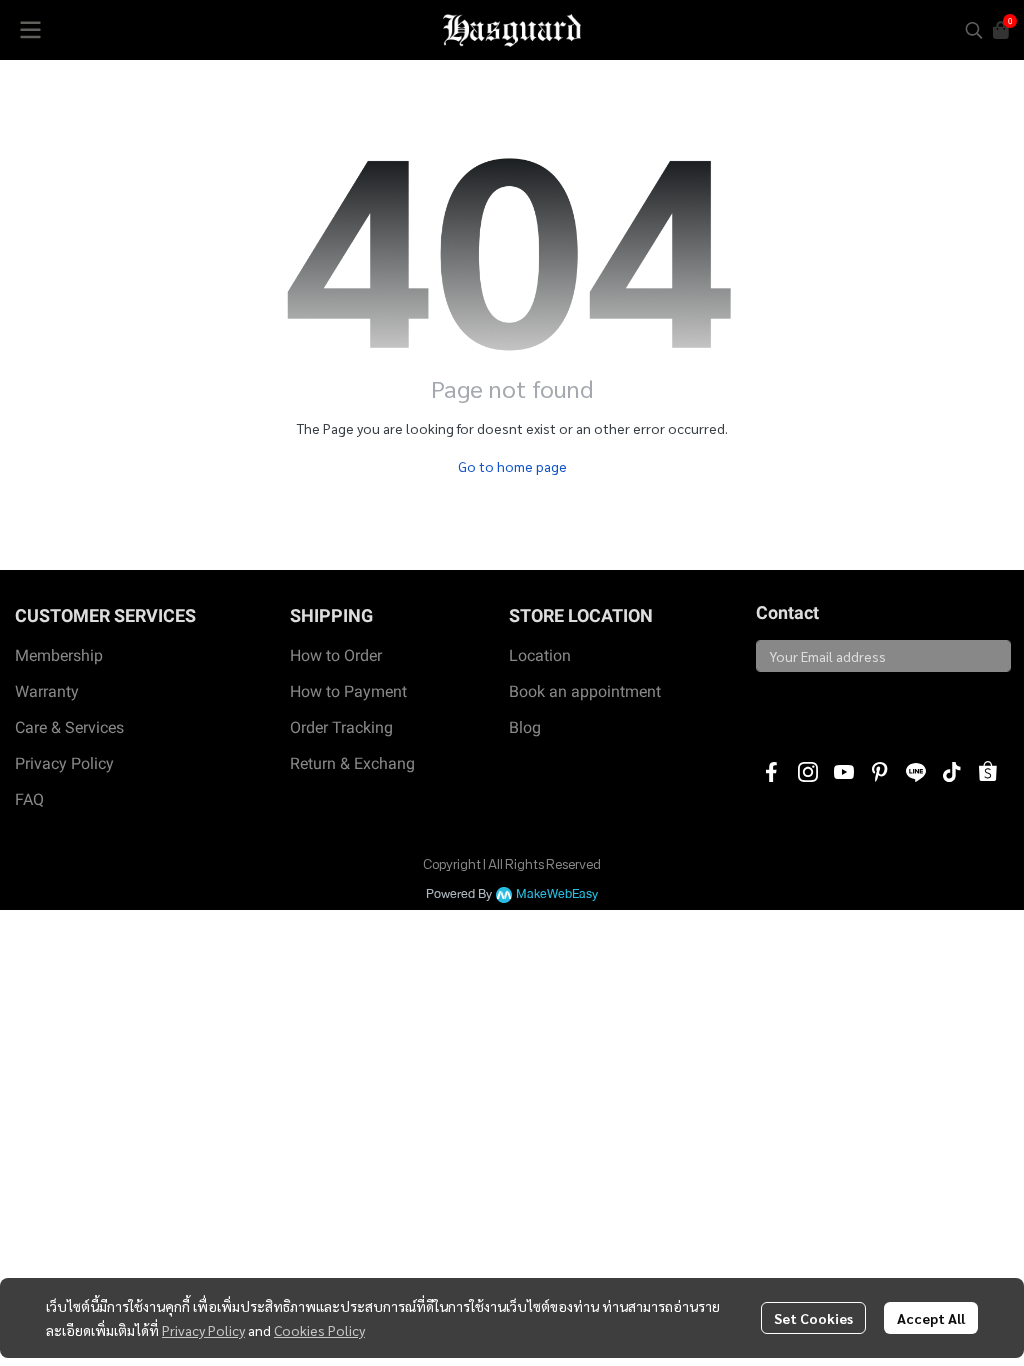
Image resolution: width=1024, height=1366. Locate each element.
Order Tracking (341, 727)
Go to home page (512, 466)
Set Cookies (813, 1318)
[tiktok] (952, 772)
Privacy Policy (203, 1330)
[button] (974, 30)
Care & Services (69, 727)
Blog (525, 727)
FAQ (29, 799)
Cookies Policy (319, 1330)
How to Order (336, 655)
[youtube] (844, 772)
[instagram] (808, 772)
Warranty (47, 691)
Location (540, 655)
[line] (916, 772)
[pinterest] (880, 772)
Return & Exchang (352, 763)
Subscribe (802, 706)
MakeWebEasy (557, 894)
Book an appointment (585, 691)
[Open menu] (30, 30)
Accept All (931, 1318)
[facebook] (772, 772)
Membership (59, 655)
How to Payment (348, 691)
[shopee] (988, 772)
